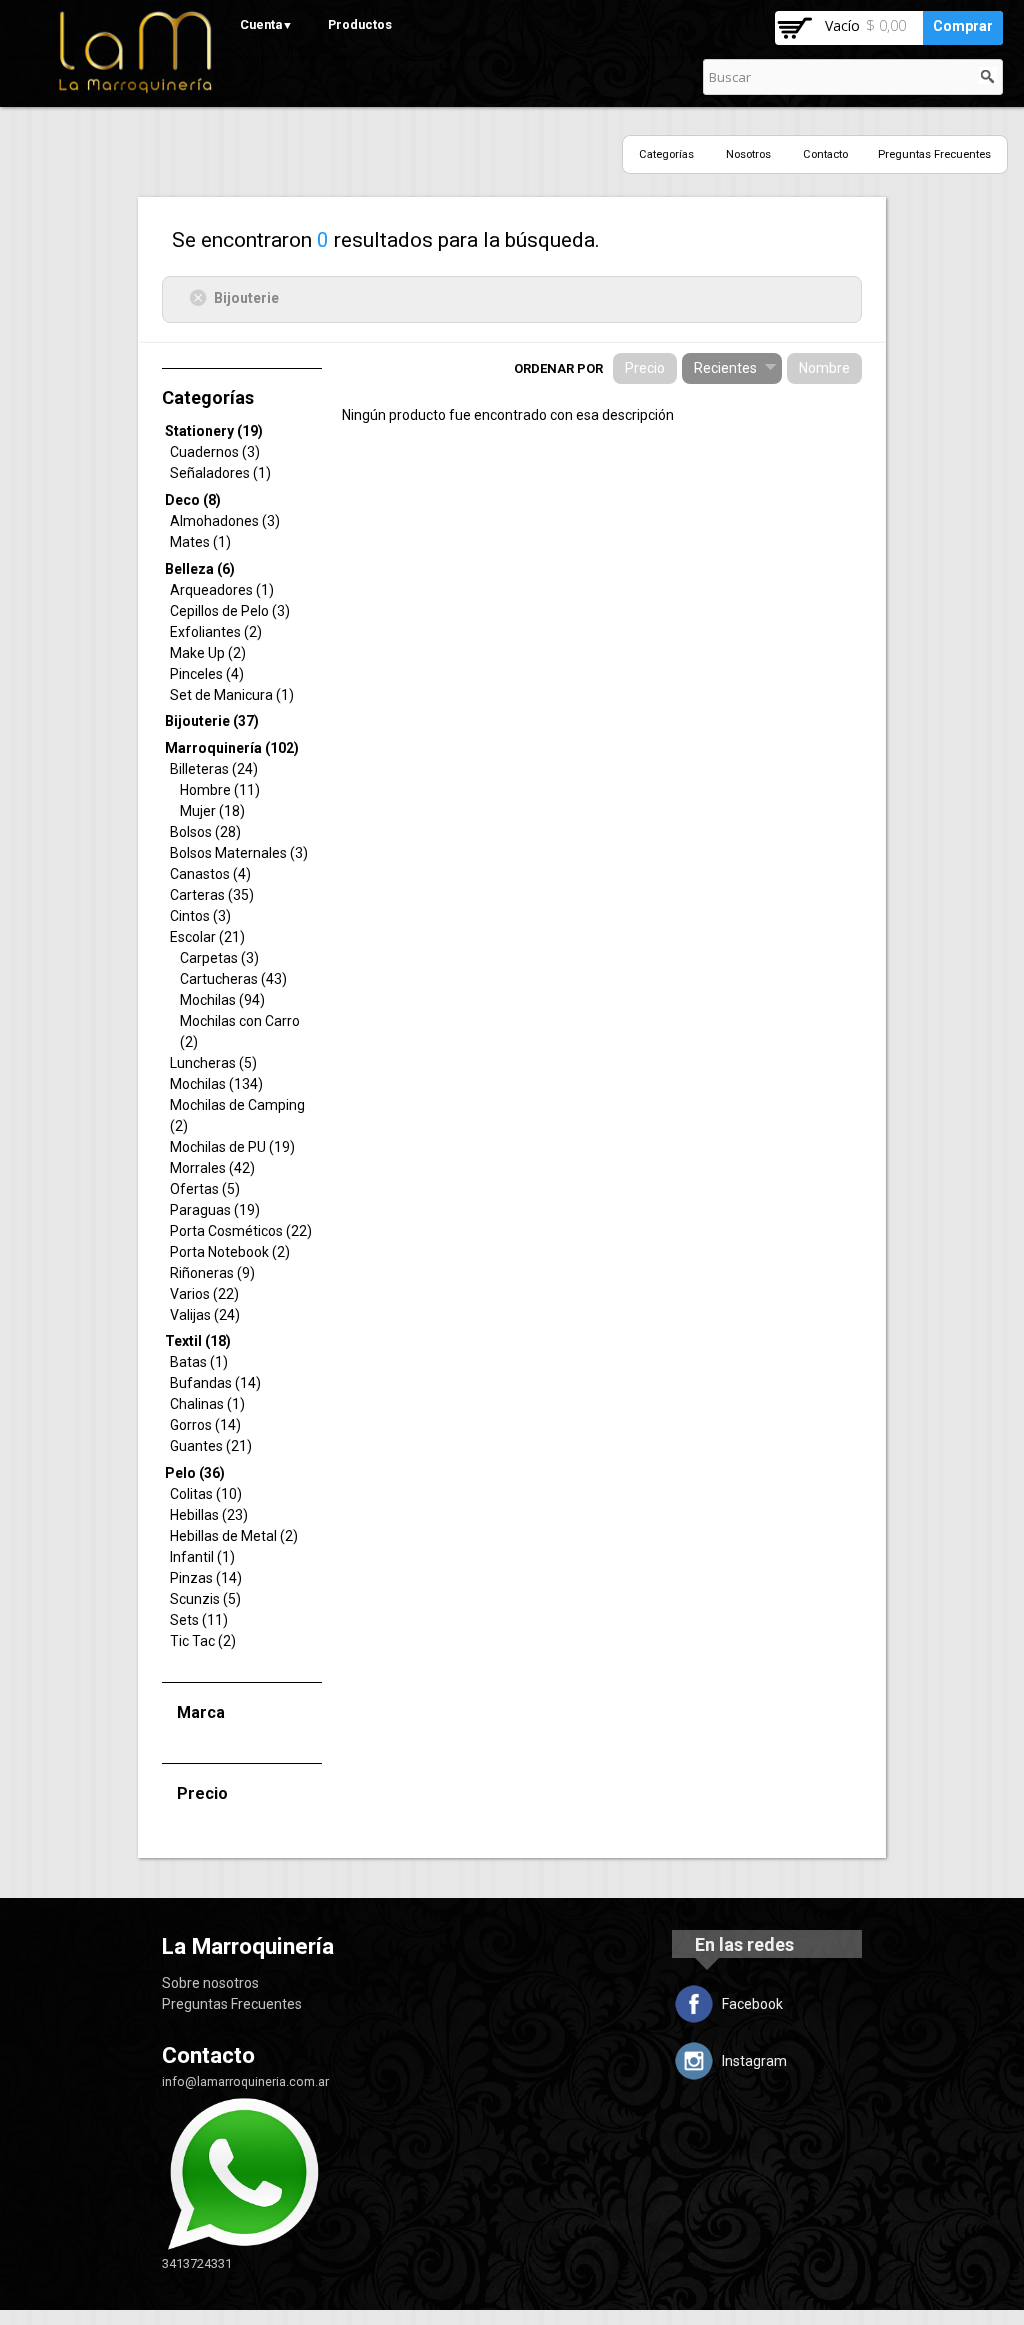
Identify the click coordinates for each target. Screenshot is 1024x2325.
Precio (645, 368)
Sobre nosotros (210, 1983)
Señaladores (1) (220, 473)
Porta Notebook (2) (230, 1252)
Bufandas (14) (215, 1383)
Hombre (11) (220, 790)
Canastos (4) (210, 874)
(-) (201, 297)
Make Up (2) (208, 653)
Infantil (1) (202, 1557)
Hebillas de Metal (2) (234, 1536)
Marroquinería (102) (232, 748)
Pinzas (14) (206, 1578)
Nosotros (748, 154)
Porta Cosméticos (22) (241, 1231)
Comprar (963, 26)
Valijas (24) (205, 1315)
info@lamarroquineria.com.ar (245, 2081)
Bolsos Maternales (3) (239, 853)
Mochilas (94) (222, 1000)
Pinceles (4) (207, 674)
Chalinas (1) (207, 1404)
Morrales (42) (212, 1168)
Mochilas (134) (216, 1084)
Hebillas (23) (209, 1515)
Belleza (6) (200, 569)
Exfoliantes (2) (216, 632)
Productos (360, 24)
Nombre (824, 368)
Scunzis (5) (205, 1599)
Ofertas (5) (205, 1189)
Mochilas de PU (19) (232, 1147)
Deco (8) (193, 500)
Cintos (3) (200, 916)
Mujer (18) (212, 811)
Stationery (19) (214, 431)
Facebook (752, 2004)
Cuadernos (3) (215, 452)
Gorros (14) (205, 1425)
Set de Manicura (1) (232, 695)
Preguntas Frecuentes (232, 2004)
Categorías (666, 154)
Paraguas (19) (215, 1210)
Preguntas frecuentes (934, 154)
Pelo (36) (195, 1473)
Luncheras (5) (213, 1063)
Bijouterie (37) (212, 721)
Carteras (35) (212, 895)
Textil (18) (198, 1341)
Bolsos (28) (205, 832)
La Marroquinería (248, 1946)
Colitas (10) (206, 1494)
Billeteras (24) (214, 769)
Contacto (825, 154)
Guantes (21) (211, 1446)
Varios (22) (204, 1294)
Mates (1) (200, 542)
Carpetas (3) (219, 958)
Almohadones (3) (225, 521)
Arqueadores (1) (222, 590)
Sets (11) (199, 1620)
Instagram (754, 2061)
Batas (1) (199, 1362)
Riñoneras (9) (212, 1273)
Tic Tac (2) (203, 1641)
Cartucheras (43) (233, 979)
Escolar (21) (207, 937)
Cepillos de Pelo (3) (230, 611)
